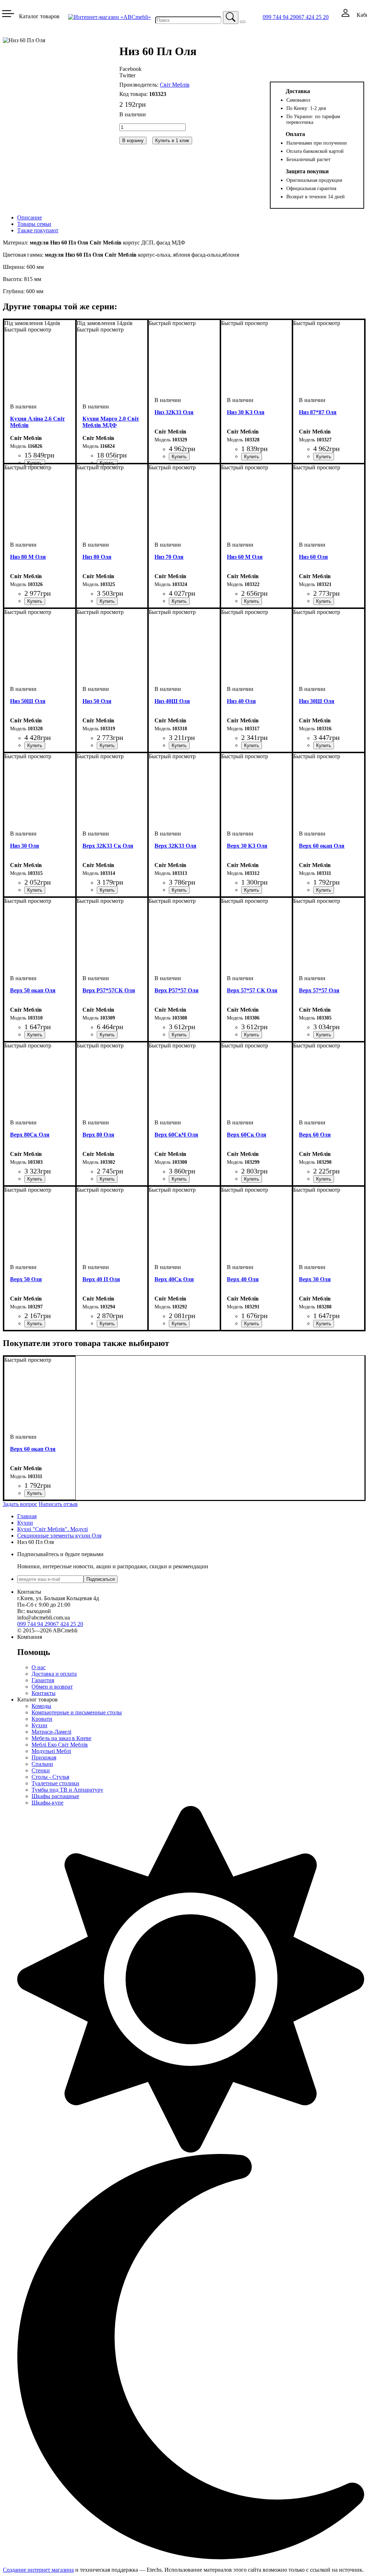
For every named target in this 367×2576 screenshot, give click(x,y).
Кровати (42, 1719)
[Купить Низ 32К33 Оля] (179, 457)
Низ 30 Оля (25, 846)
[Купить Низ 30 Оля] (35, 890)
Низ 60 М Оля (245, 557)
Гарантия (43, 1680)
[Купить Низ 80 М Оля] (35, 601)
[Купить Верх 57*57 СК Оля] (252, 1035)
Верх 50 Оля (26, 1279)
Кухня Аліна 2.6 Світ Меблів (37, 422)
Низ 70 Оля (169, 557)
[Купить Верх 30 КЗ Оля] (252, 890)
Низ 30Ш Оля (317, 701)
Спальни (42, 1764)
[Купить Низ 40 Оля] (252, 745)
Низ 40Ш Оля (172, 701)
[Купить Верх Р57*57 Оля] (179, 1035)
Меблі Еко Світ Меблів (60, 1745)
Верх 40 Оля (243, 1279)
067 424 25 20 (312, 17)
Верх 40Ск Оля (174, 1279)
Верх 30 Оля (315, 1279)
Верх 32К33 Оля (175, 846)
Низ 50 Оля (97, 701)
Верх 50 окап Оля (33, 990)
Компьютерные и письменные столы (77, 1712)
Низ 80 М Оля (28, 557)
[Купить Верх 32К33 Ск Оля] (107, 890)
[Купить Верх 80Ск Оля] (35, 1179)
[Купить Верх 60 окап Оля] (324, 890)
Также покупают (38, 230)
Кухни (39, 1725)
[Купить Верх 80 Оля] (107, 1179)
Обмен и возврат (52, 1687)
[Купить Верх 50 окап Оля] (35, 1035)
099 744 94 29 (279, 17)
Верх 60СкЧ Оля (176, 1135)
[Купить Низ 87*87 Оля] (324, 457)
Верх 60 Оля (315, 1135)
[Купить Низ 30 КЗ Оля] (252, 457)
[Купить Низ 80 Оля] (107, 601)
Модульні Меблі (51, 1751)
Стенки (41, 1770)
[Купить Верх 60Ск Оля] (252, 1179)
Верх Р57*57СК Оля (109, 990)
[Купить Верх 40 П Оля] (107, 1324)
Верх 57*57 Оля (319, 990)
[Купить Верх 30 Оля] (324, 1324)
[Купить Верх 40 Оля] (252, 1324)
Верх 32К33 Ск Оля (108, 846)
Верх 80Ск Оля (30, 1135)
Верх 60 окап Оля (322, 846)
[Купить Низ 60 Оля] (324, 601)
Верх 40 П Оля (101, 1279)
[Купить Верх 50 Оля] (35, 1324)
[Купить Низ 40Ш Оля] (179, 745)
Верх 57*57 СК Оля (252, 990)
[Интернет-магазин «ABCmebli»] (109, 17)
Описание (30, 217)
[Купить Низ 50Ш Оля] (35, 745)
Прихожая (44, 1757)
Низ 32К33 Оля (174, 412)
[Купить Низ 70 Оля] (179, 601)
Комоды (41, 1706)
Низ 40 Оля (241, 701)
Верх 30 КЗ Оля (247, 846)
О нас (39, 1667)
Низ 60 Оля (313, 557)
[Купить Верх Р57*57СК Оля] (107, 1035)
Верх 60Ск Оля (247, 1135)
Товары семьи (34, 224)
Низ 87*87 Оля (318, 412)
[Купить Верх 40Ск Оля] (179, 1324)
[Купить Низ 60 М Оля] (252, 601)
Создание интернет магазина (38, 2570)
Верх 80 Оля (98, 1135)
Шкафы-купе (47, 1803)
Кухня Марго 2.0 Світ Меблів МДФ (111, 422)
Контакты (44, 1693)
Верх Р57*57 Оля (177, 990)
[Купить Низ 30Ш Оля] (324, 745)
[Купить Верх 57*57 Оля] (324, 1035)
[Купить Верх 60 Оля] (324, 1179)
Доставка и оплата (54, 1674)
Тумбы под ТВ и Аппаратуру (67, 1790)
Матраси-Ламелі (51, 1732)
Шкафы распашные (55, 1796)
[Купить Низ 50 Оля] (107, 745)
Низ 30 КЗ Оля (246, 412)
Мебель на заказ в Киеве (61, 1738)
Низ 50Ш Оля (28, 701)
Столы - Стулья (50, 1777)
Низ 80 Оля (97, 557)
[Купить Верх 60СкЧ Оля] (179, 1179)
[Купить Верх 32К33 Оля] (179, 890)
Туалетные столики (55, 1783)
